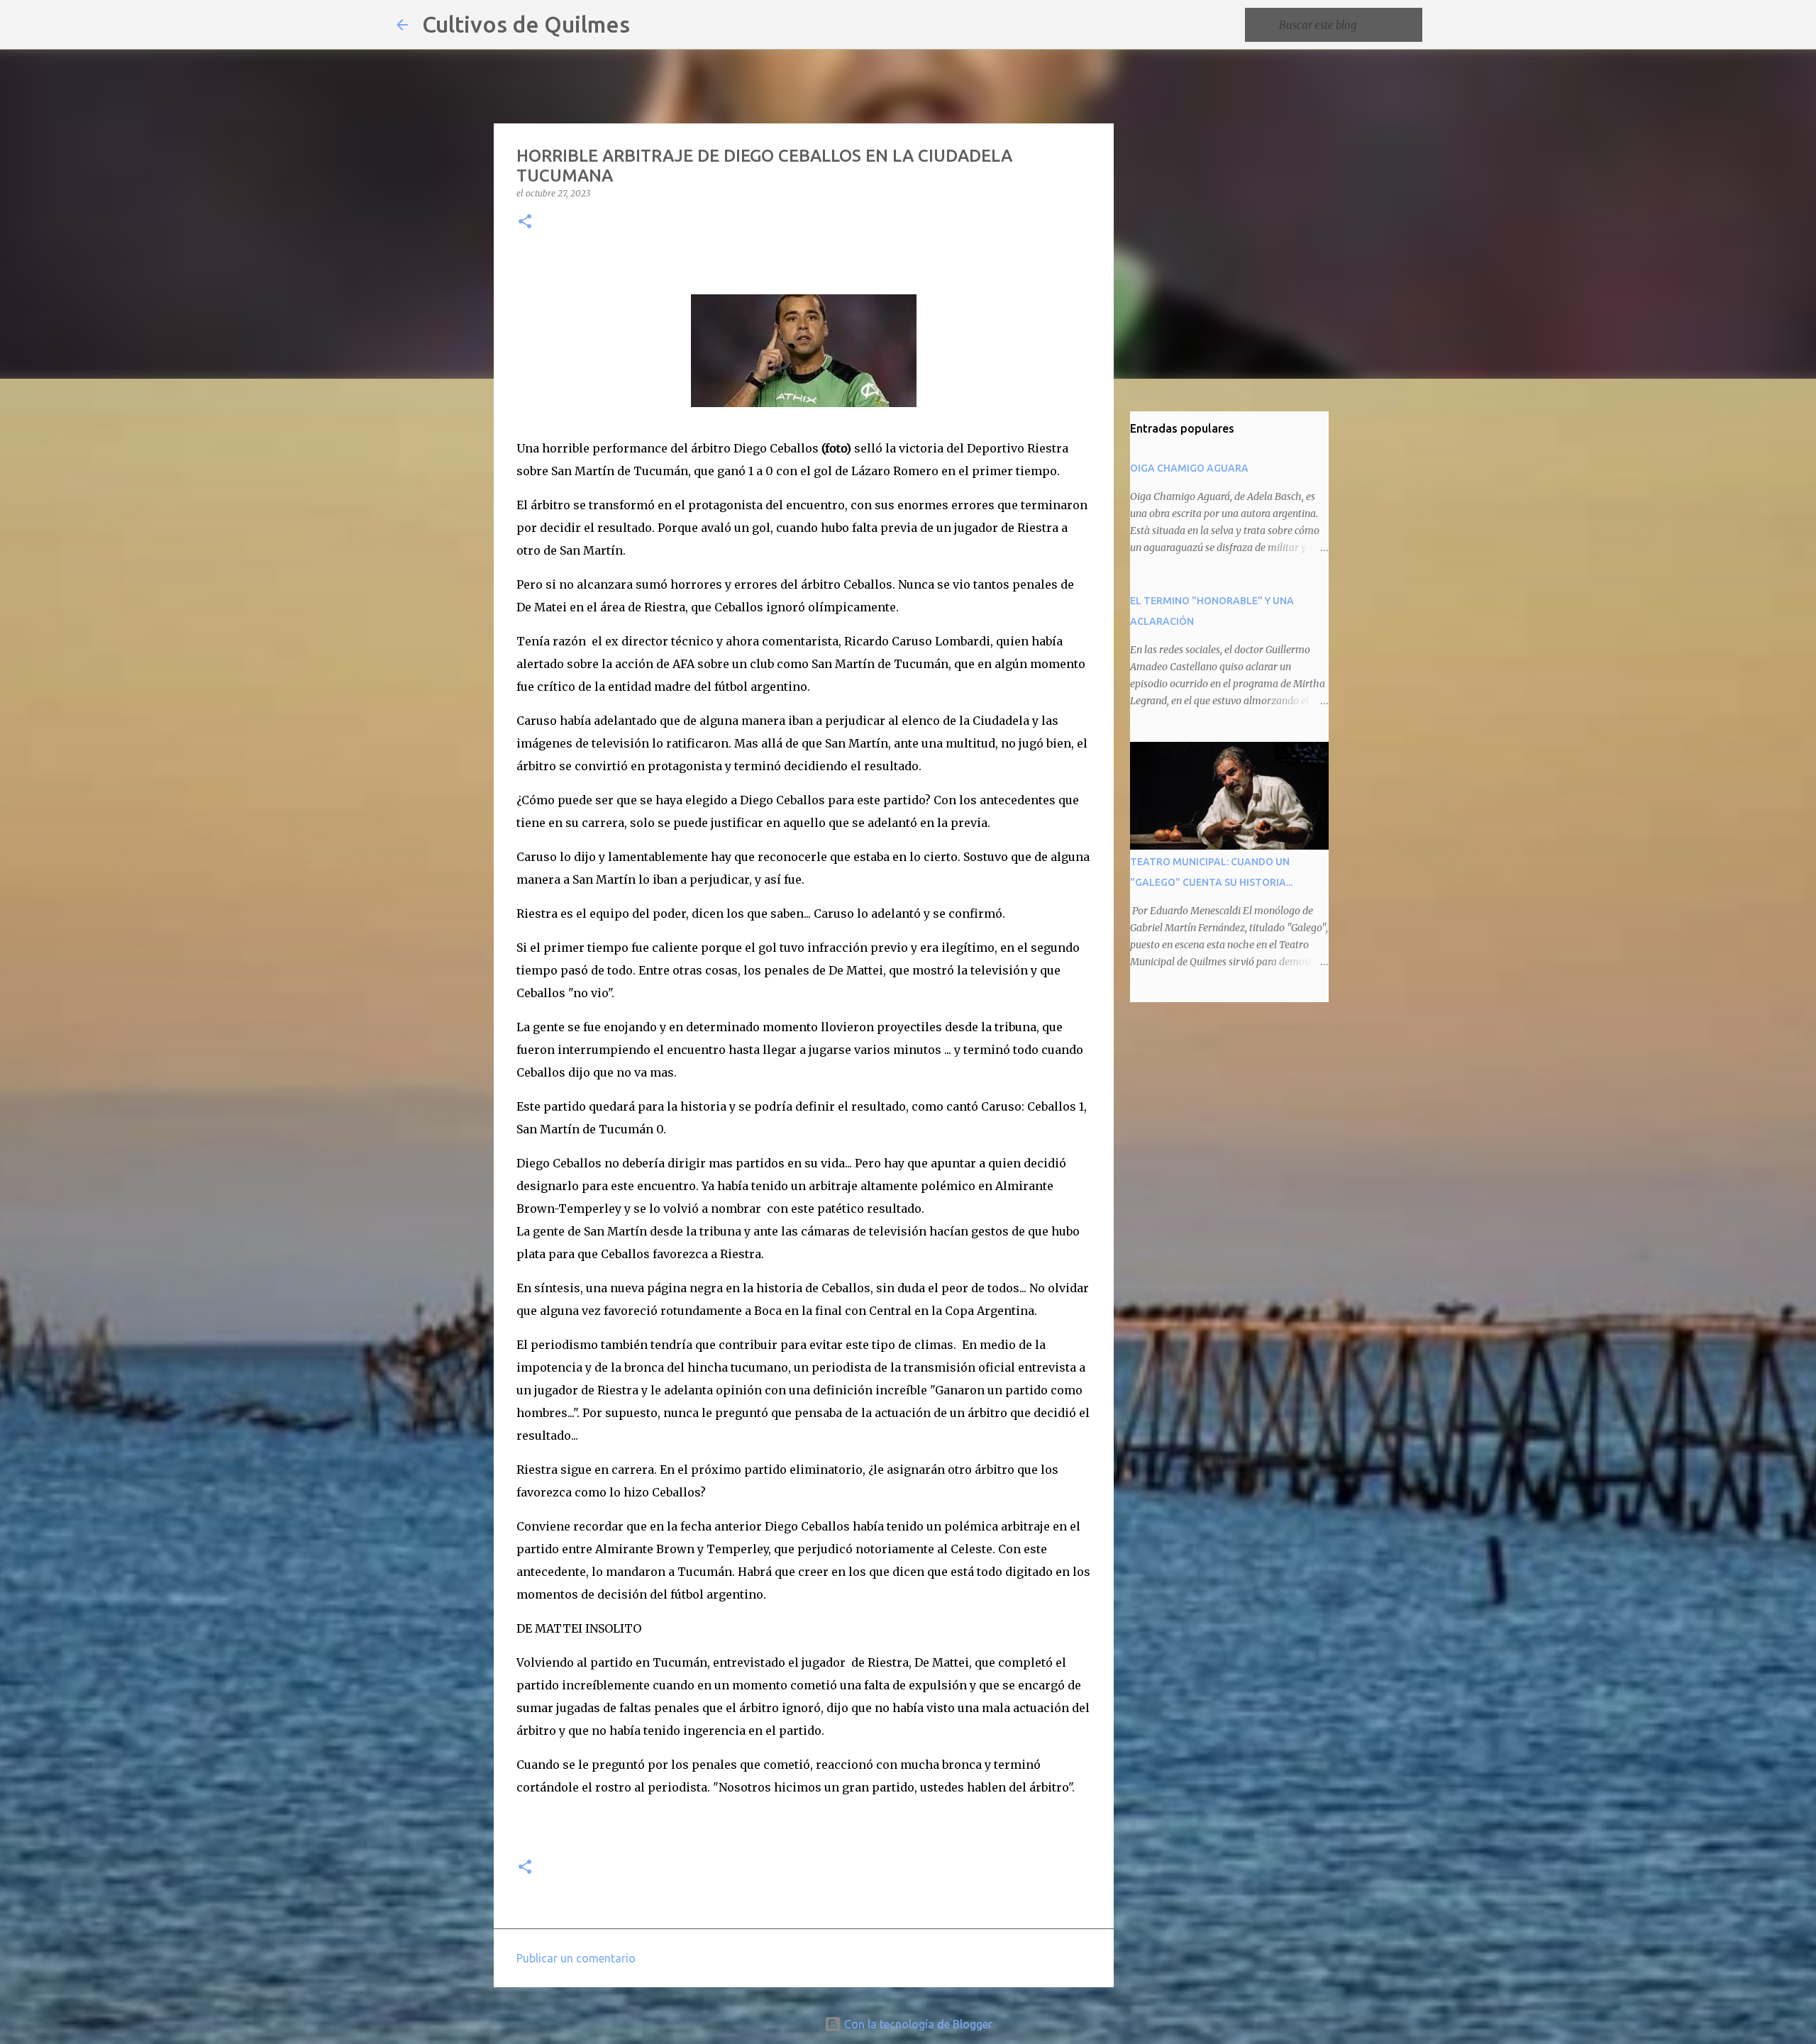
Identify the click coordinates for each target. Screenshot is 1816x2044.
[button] (525, 222)
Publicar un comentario (576, 1958)
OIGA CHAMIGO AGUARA (1189, 468)
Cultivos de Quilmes (526, 24)
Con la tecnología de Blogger (917, 2024)
